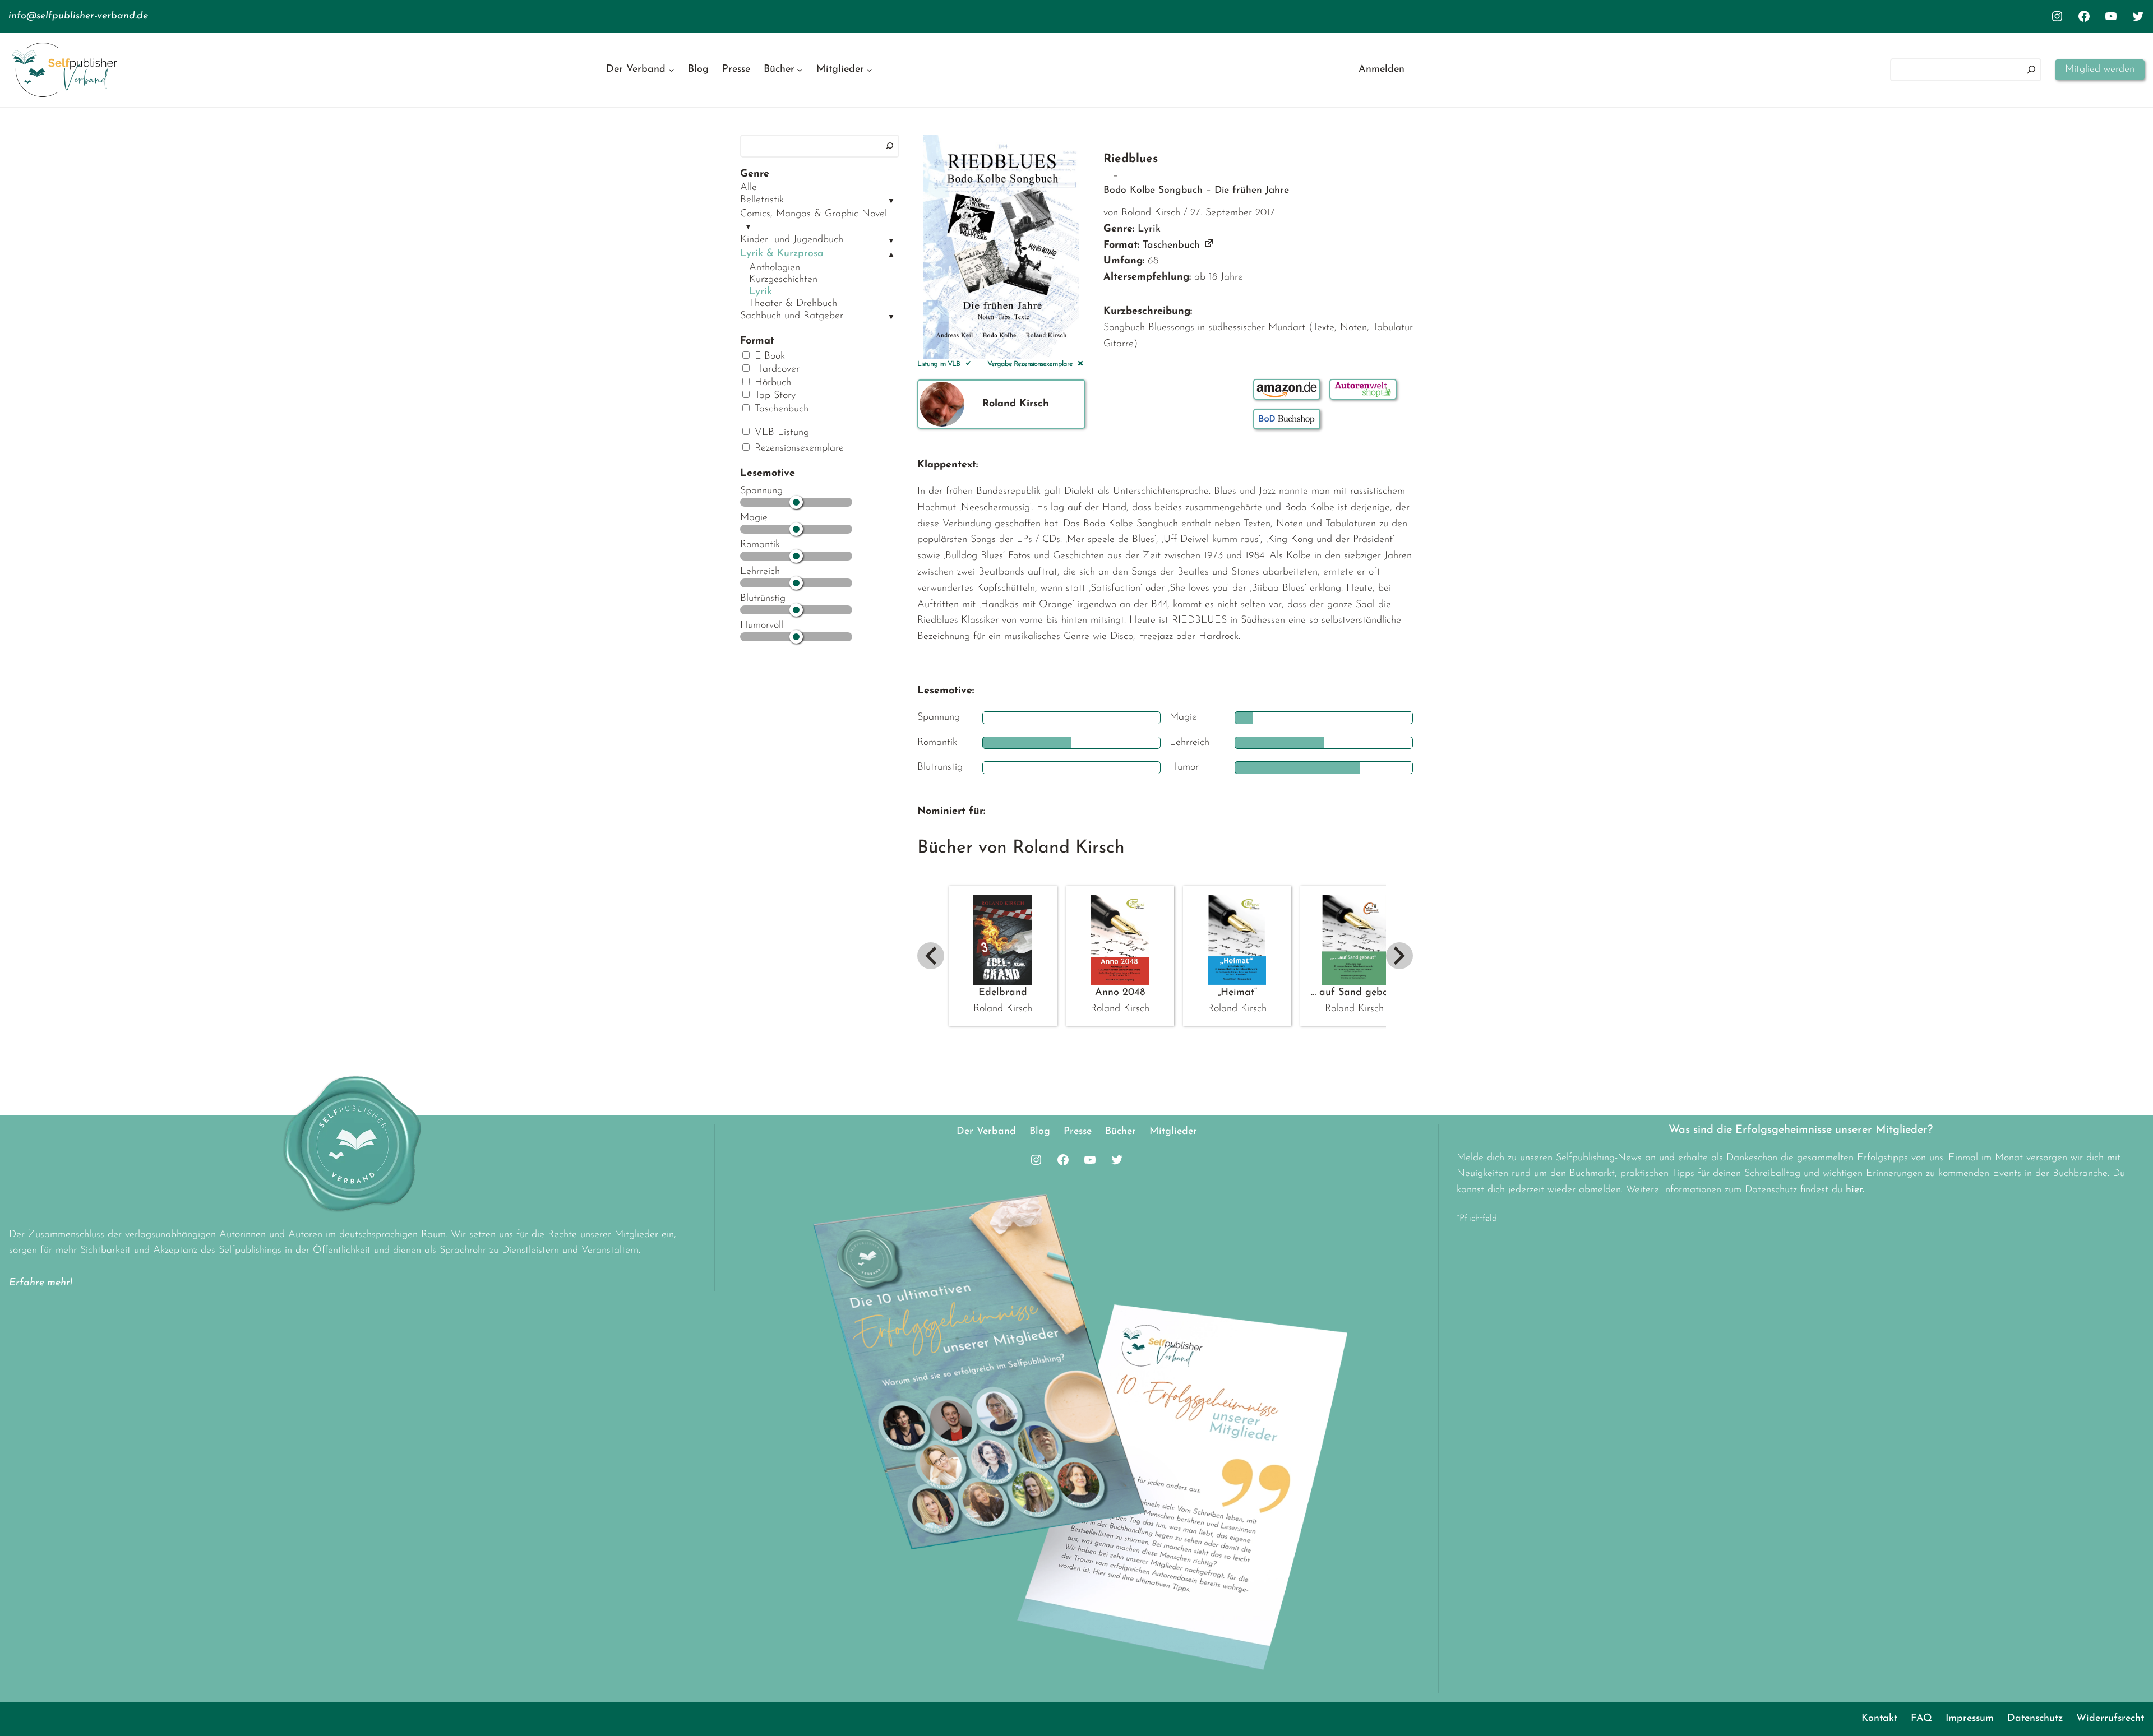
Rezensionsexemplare (798, 448)
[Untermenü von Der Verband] (671, 70)
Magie (754, 518)
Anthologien (775, 268)
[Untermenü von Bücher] (800, 70)
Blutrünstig (763, 599)
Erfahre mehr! (41, 1283)
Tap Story (773, 396)
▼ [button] (891, 202)
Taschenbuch (780, 409)
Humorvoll (762, 626)
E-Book (768, 357)
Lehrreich (760, 572)
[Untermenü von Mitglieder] (869, 70)
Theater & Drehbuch (793, 304)
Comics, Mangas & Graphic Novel (814, 214)
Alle (749, 188)
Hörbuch (771, 383)
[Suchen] (2031, 70)
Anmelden (1382, 70)
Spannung (761, 491)
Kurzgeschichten (783, 280)
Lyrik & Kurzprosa (782, 254)
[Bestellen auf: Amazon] (1287, 389)
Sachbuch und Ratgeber (792, 316)
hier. (1855, 1190)
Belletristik (762, 200)
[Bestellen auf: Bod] (1287, 419)
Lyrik (761, 292)
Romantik (760, 545)
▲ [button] (891, 255)
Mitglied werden (2100, 70)
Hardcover (775, 369)
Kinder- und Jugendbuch (792, 240)
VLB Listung (780, 433)
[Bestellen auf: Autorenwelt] (1363, 389)
